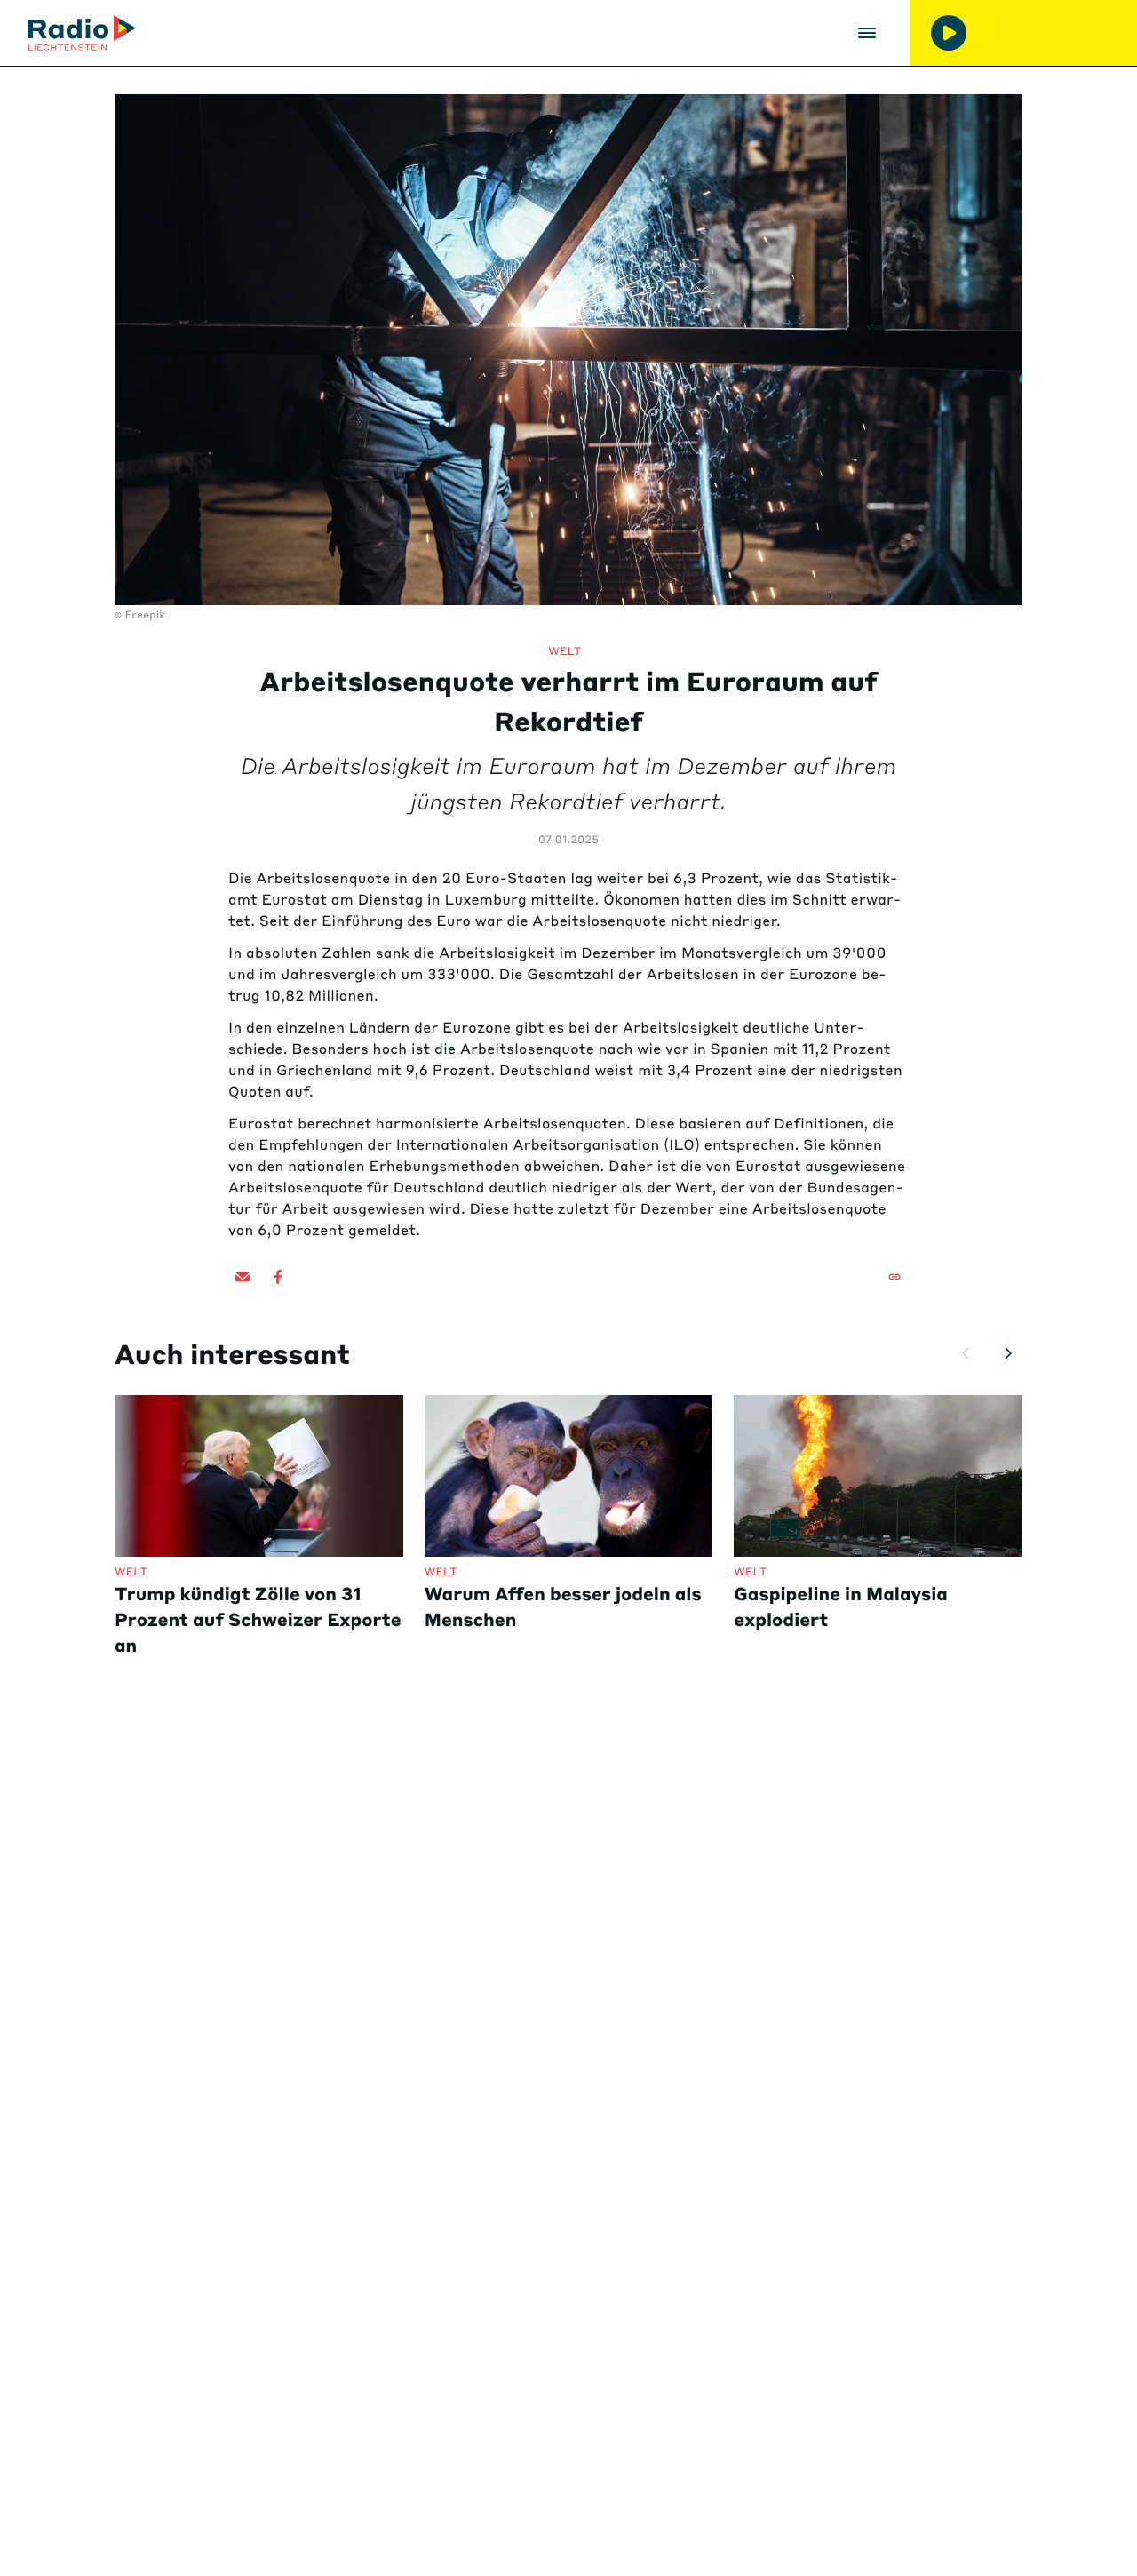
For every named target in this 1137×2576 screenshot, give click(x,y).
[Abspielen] (949, 33)
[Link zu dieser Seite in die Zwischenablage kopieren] (894, 1277)
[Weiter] (1008, 1353)
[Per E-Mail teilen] (243, 1277)
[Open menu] (867, 33)
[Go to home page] (82, 33)
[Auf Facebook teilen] (278, 1277)
